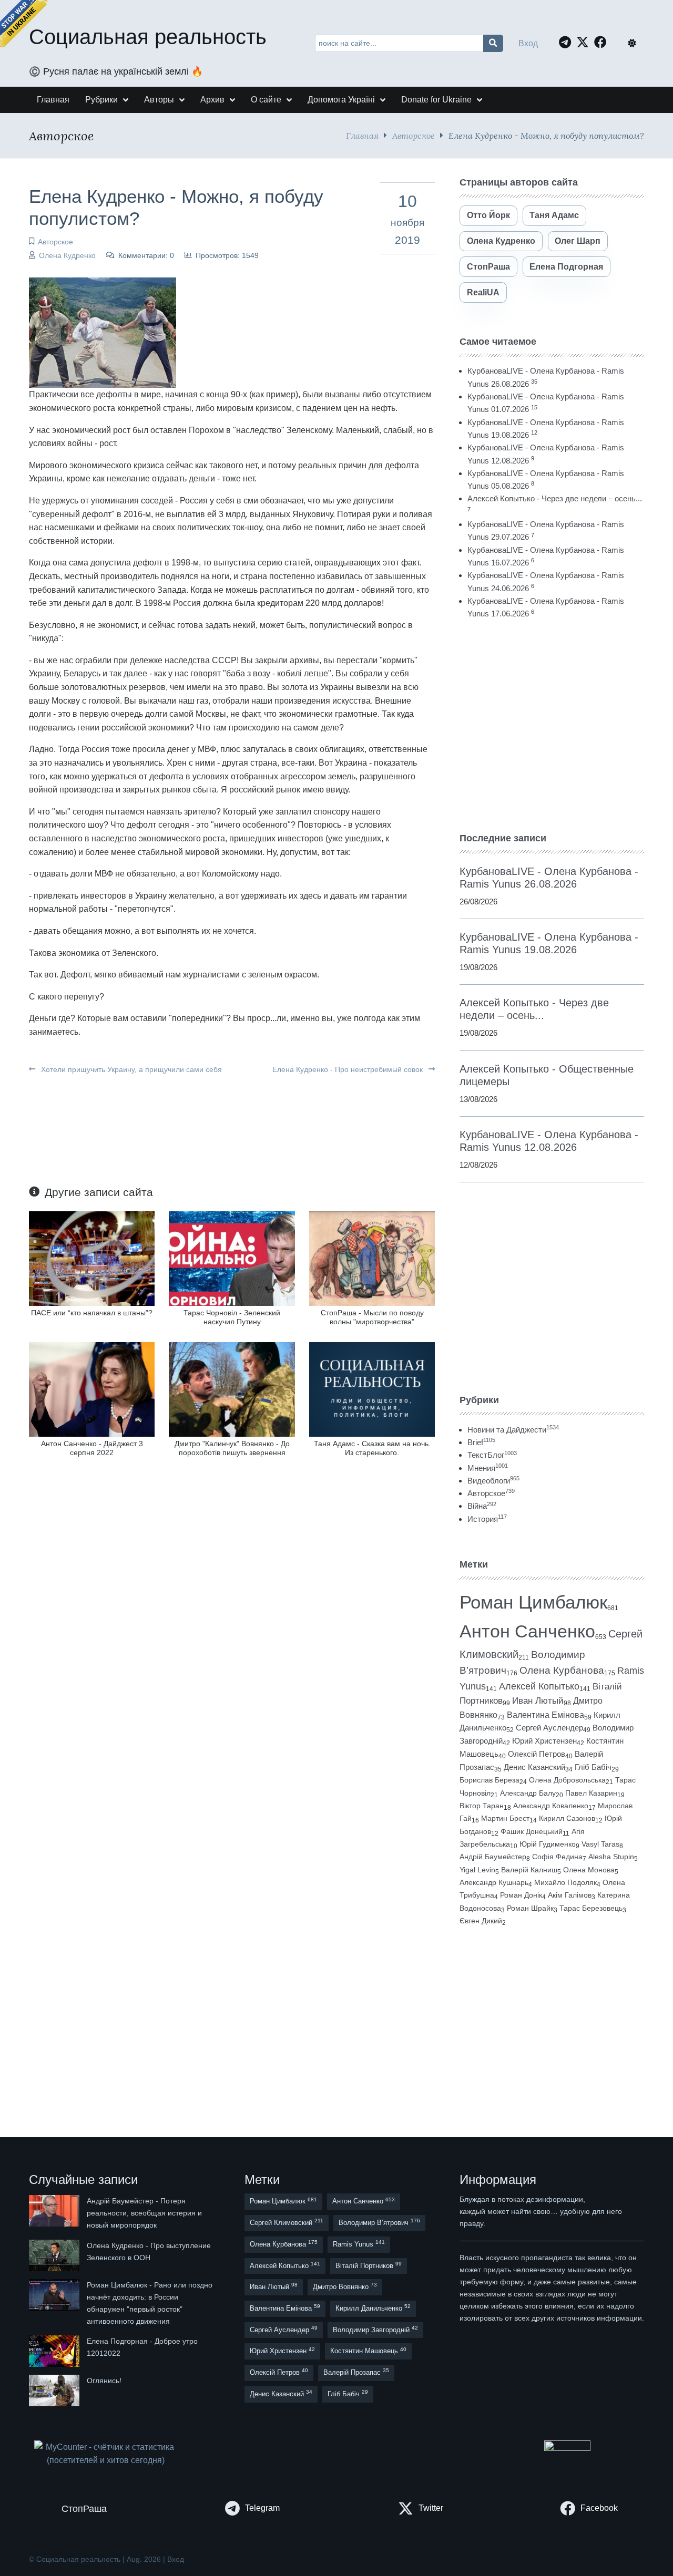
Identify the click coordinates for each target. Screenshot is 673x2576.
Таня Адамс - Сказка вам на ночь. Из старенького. (372, 1448)
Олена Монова (589, 1870)
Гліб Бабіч (593, 1767)
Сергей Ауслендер (549, 1728)
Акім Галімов (570, 1895)
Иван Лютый (538, 1701)
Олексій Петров (537, 1754)
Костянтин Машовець (368, 2351)
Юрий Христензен (544, 1741)
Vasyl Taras (600, 1844)
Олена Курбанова (562, 1670)
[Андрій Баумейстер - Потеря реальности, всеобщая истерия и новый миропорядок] (55, 2213)
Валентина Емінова (545, 1715)
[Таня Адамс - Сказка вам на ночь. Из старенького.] (372, 1389)
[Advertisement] (552, 726)
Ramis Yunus (359, 2244)
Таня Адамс (554, 215)
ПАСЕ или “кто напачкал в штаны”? (92, 1313)
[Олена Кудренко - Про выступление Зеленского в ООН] (55, 2255)
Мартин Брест (505, 1818)
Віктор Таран (482, 1806)
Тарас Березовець (591, 1908)
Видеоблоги (493, 1481)
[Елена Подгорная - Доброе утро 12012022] (55, 2351)
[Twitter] (585, 42)
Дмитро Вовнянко (345, 2286)
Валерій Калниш (529, 1870)
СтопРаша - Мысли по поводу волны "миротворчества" (372, 1317)
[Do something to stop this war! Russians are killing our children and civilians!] (24, 24)
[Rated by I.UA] (567, 2448)
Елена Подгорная (566, 267)
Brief (481, 1442)
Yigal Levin (477, 1870)
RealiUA (483, 292)
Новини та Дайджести (513, 1430)
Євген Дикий (481, 1921)
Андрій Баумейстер (493, 1857)
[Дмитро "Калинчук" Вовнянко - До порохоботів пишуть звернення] (232, 1389)
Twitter (431, 2508)
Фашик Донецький (532, 1831)
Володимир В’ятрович (379, 2222)
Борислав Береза (490, 1780)
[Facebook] (603, 42)
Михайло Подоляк (565, 1882)
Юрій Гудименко (548, 1844)
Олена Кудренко (67, 255)
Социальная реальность (148, 37)
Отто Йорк (488, 215)
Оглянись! (104, 2381)
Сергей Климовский (287, 2222)
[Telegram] (568, 42)
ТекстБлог (492, 1455)
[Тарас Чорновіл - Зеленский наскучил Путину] (232, 1258)
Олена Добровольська (567, 1780)
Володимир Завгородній (375, 2329)
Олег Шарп (578, 241)
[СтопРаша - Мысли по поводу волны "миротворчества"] (372, 1258)
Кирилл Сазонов (567, 1818)
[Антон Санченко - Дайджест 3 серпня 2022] (92, 1389)
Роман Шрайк (530, 1908)
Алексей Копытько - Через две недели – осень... (555, 498)
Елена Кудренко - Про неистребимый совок (349, 1069)
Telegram (262, 2508)
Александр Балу (528, 1793)
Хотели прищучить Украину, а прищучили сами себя (130, 1069)
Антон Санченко (527, 1631)
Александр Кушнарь (494, 1882)
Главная (362, 135)
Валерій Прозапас (356, 2372)
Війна (482, 1506)
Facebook (599, 2508)
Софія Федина (557, 1857)
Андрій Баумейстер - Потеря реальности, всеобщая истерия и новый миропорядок (144, 2213)
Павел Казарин (591, 1793)
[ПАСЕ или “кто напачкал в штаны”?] (92, 1258)
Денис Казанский (534, 1767)
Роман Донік (521, 1895)
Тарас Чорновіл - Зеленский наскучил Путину (232, 1317)
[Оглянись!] (55, 2390)
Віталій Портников (369, 2265)
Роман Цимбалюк (533, 1602)
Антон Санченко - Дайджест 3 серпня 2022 (92, 1448)
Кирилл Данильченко (373, 2308)
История (487, 1519)
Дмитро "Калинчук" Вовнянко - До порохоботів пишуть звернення (232, 1448)
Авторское (414, 135)
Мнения (488, 1468)
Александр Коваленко (551, 1806)
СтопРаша (488, 267)
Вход (528, 43)
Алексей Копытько (539, 1686)
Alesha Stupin (611, 1857)
